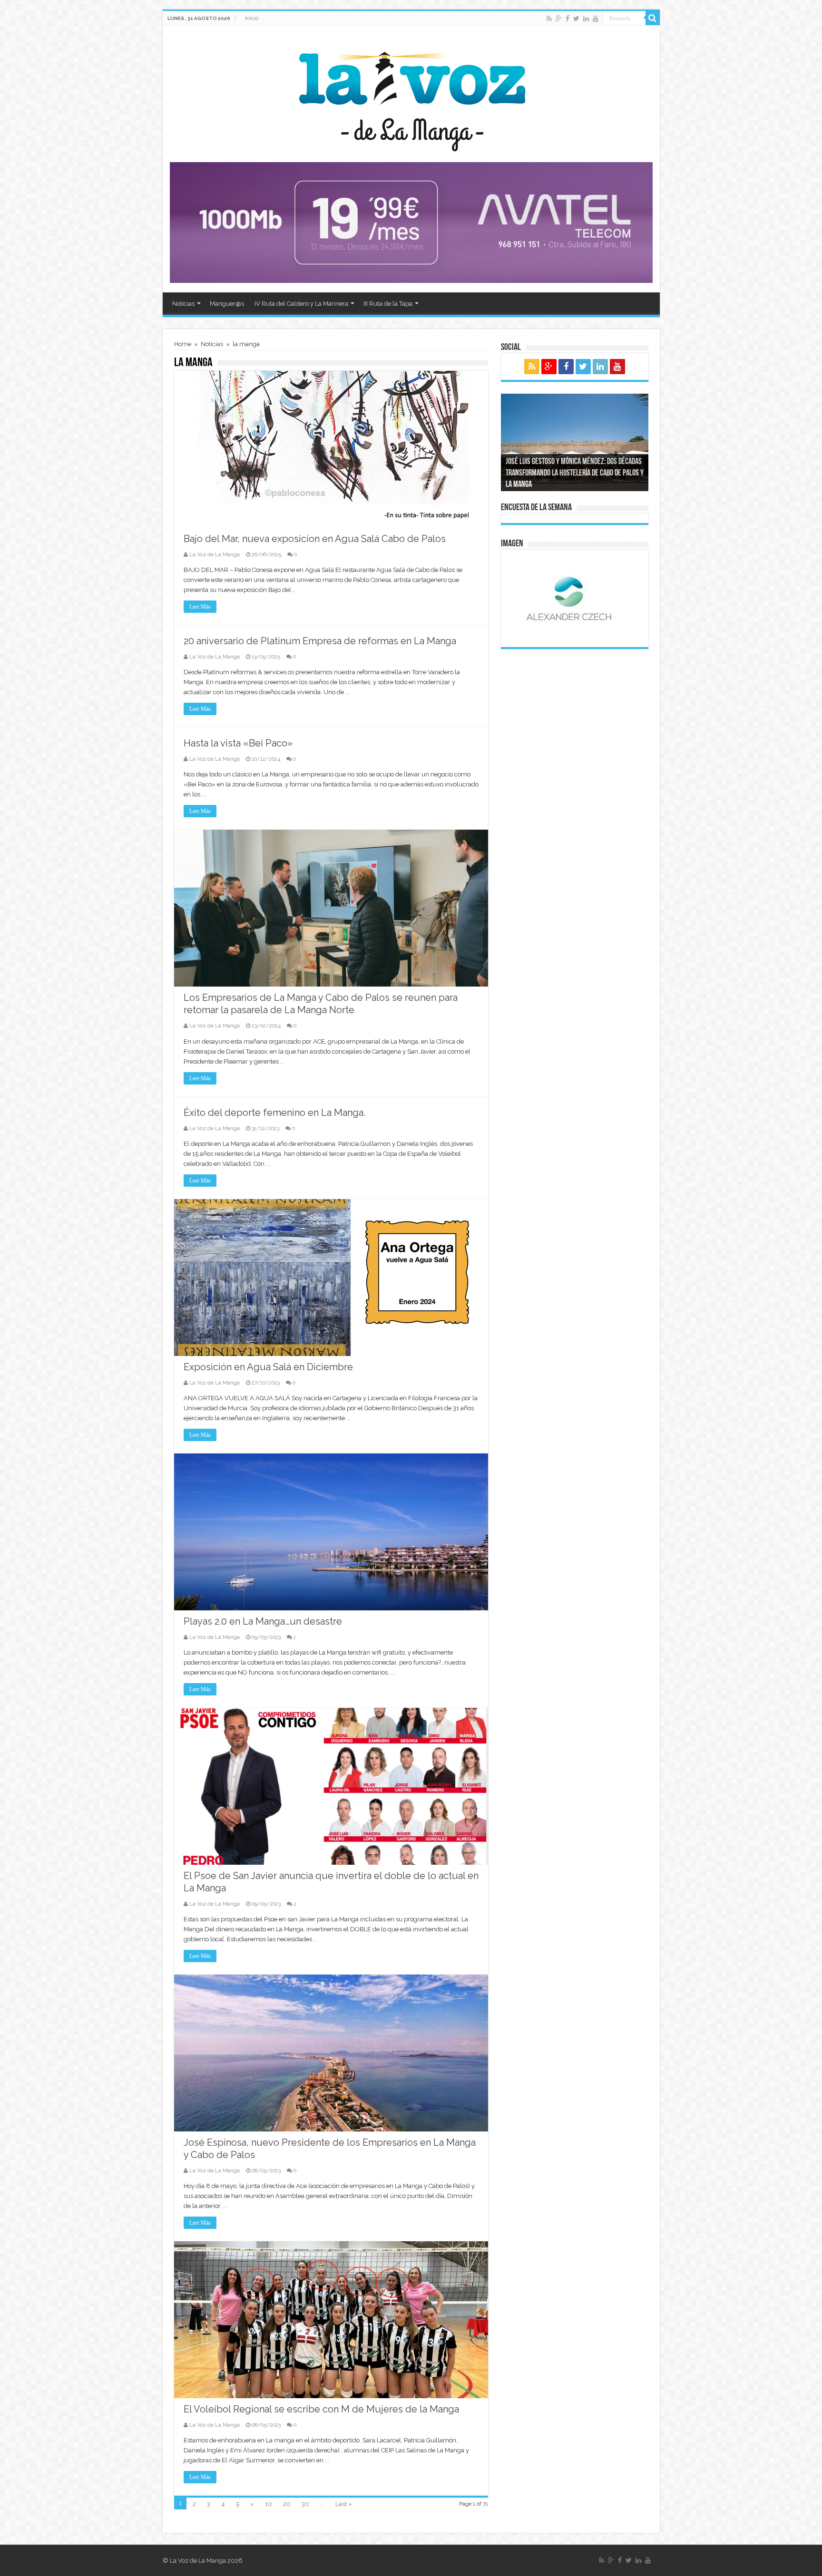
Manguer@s (227, 304)
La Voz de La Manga (215, 555)
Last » (344, 2504)
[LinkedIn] (586, 19)
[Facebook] (568, 19)
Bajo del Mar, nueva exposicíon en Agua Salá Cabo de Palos (315, 539)
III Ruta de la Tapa (388, 304)
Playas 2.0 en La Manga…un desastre (263, 1621)
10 (269, 2504)
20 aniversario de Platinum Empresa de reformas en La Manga (320, 641)
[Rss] (549, 19)
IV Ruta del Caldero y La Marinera (301, 304)
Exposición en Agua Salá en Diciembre (268, 1367)
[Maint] (411, 222)
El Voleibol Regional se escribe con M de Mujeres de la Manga (321, 2409)
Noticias (183, 304)
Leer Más (200, 607)
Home (183, 344)
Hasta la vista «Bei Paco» (238, 743)
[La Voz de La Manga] (411, 95)
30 (305, 2504)
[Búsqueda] (653, 18)
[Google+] (559, 19)
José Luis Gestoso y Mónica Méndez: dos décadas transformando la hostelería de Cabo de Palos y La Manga (575, 474)
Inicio (252, 18)
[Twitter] (576, 19)
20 (287, 2504)
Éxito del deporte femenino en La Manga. (274, 1113)
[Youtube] (596, 19)
